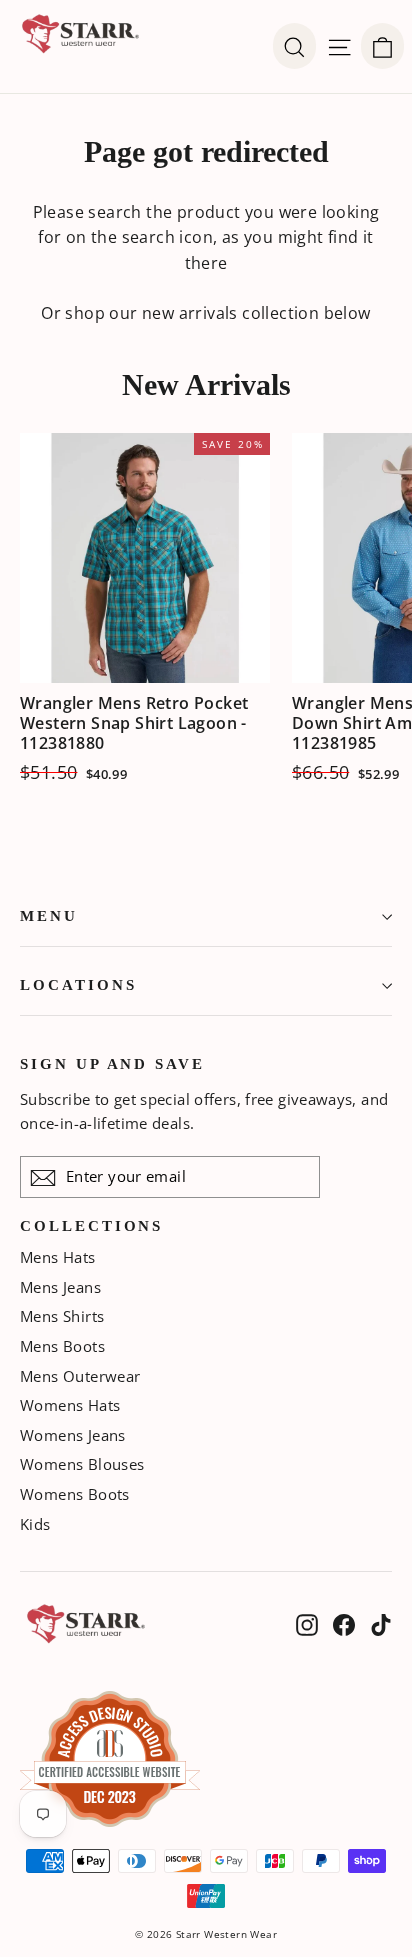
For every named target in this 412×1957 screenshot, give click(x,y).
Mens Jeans (60, 1287)
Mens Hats (58, 1257)
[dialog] (382, 46)
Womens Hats (70, 1405)
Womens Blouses (82, 1464)
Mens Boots (62, 1346)
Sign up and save (112, 1064)
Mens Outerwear (80, 1376)
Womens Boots (75, 1494)
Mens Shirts (62, 1316)
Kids (35, 1524)
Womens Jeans (73, 1435)
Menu (49, 916)
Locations (78, 985)
